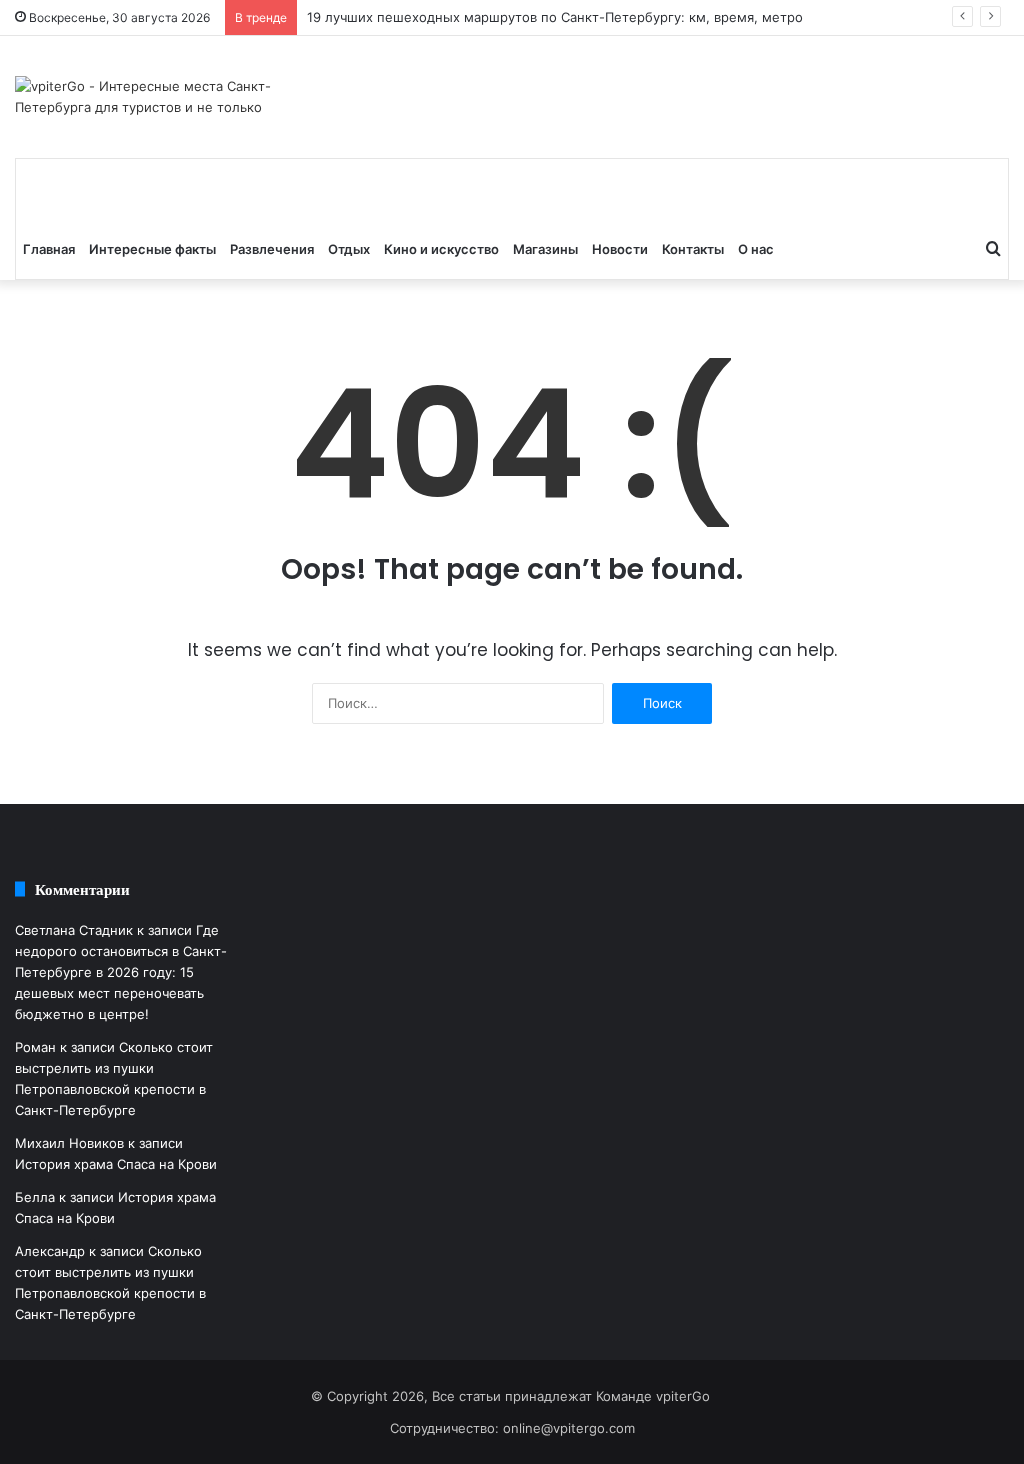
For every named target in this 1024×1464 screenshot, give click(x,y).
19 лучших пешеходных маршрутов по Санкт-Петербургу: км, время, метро (555, 17)
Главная (49, 249)
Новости (620, 249)
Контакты (693, 249)
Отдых (349, 249)
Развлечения (272, 249)
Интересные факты (152, 249)
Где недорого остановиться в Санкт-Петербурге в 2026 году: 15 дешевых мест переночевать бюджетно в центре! (121, 972)
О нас (756, 249)
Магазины (545, 249)
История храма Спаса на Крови (116, 1164)
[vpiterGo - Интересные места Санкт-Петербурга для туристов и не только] (170, 97)
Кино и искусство (441, 249)
